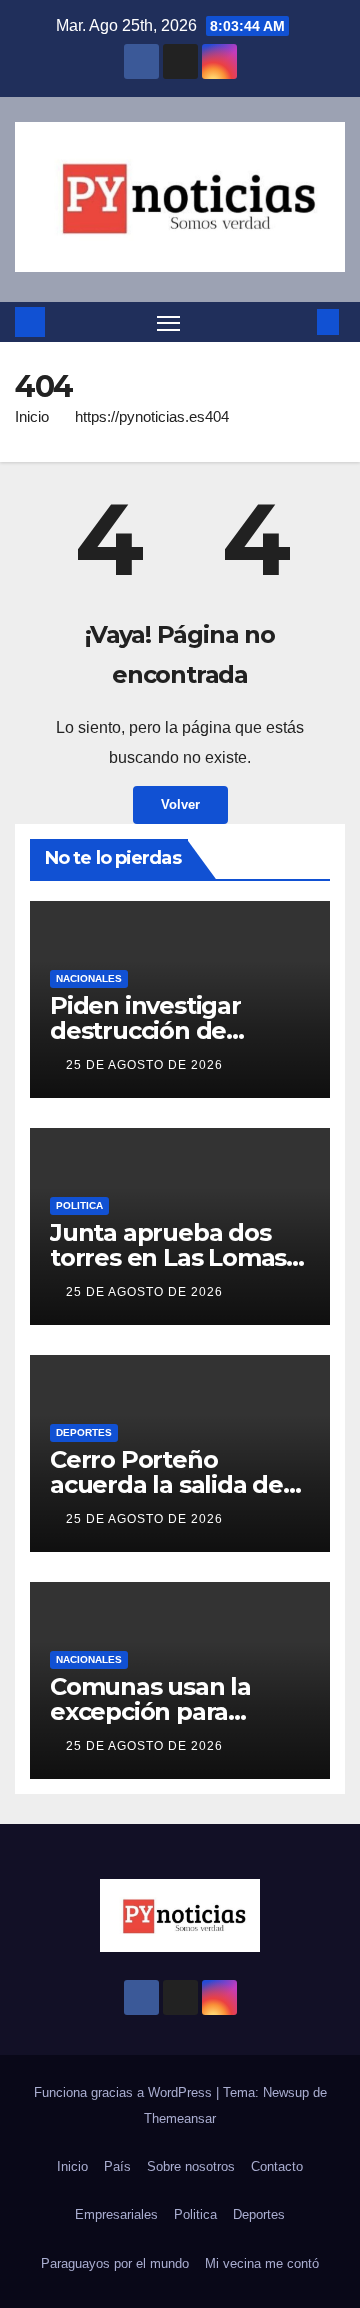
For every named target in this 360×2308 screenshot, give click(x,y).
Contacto (277, 2166)
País (117, 2166)
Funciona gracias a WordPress (125, 2092)
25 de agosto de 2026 (144, 1065)
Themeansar (180, 2118)
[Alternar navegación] (169, 322)
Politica (79, 1205)
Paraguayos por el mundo (115, 2263)
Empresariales (116, 2214)
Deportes (84, 1432)
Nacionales (89, 978)
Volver (180, 804)
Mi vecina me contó (262, 2263)
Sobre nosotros (191, 2166)
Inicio (32, 416)
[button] (298, 321)
